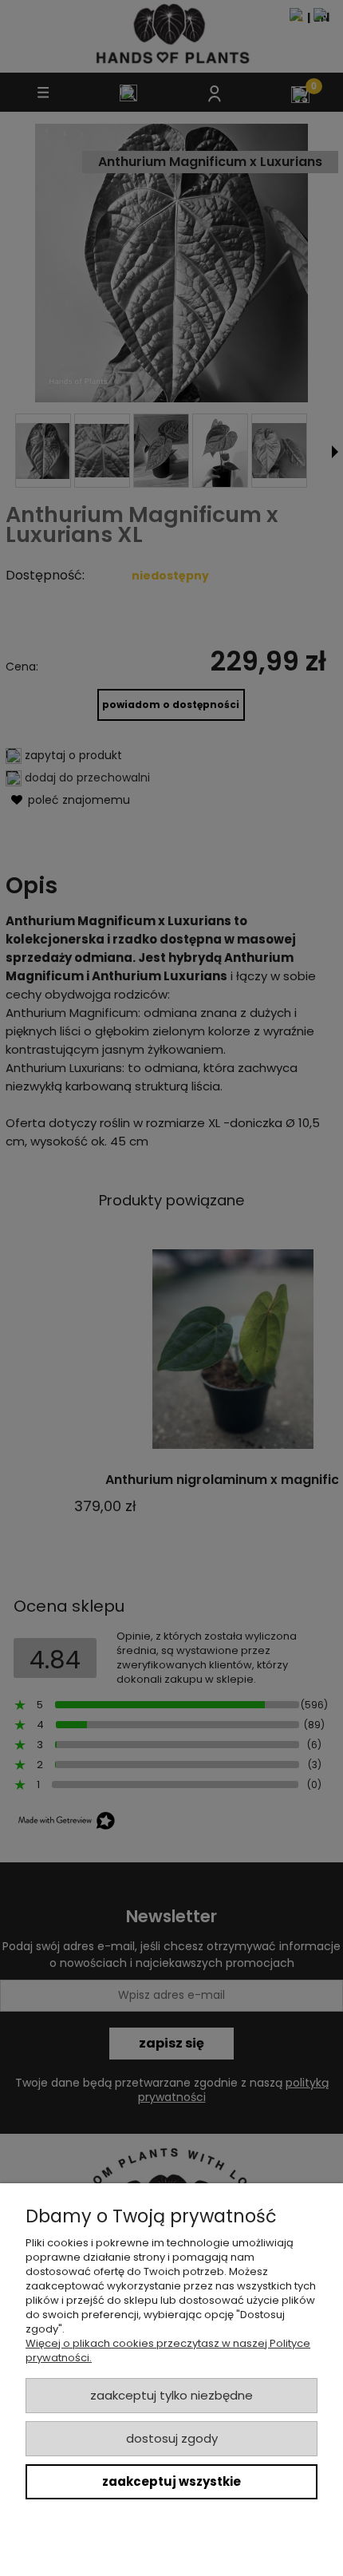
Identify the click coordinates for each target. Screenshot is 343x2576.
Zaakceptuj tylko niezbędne (171, 2395)
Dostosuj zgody (172, 2438)
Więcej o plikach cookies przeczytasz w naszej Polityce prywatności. (168, 2350)
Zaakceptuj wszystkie (171, 2481)
